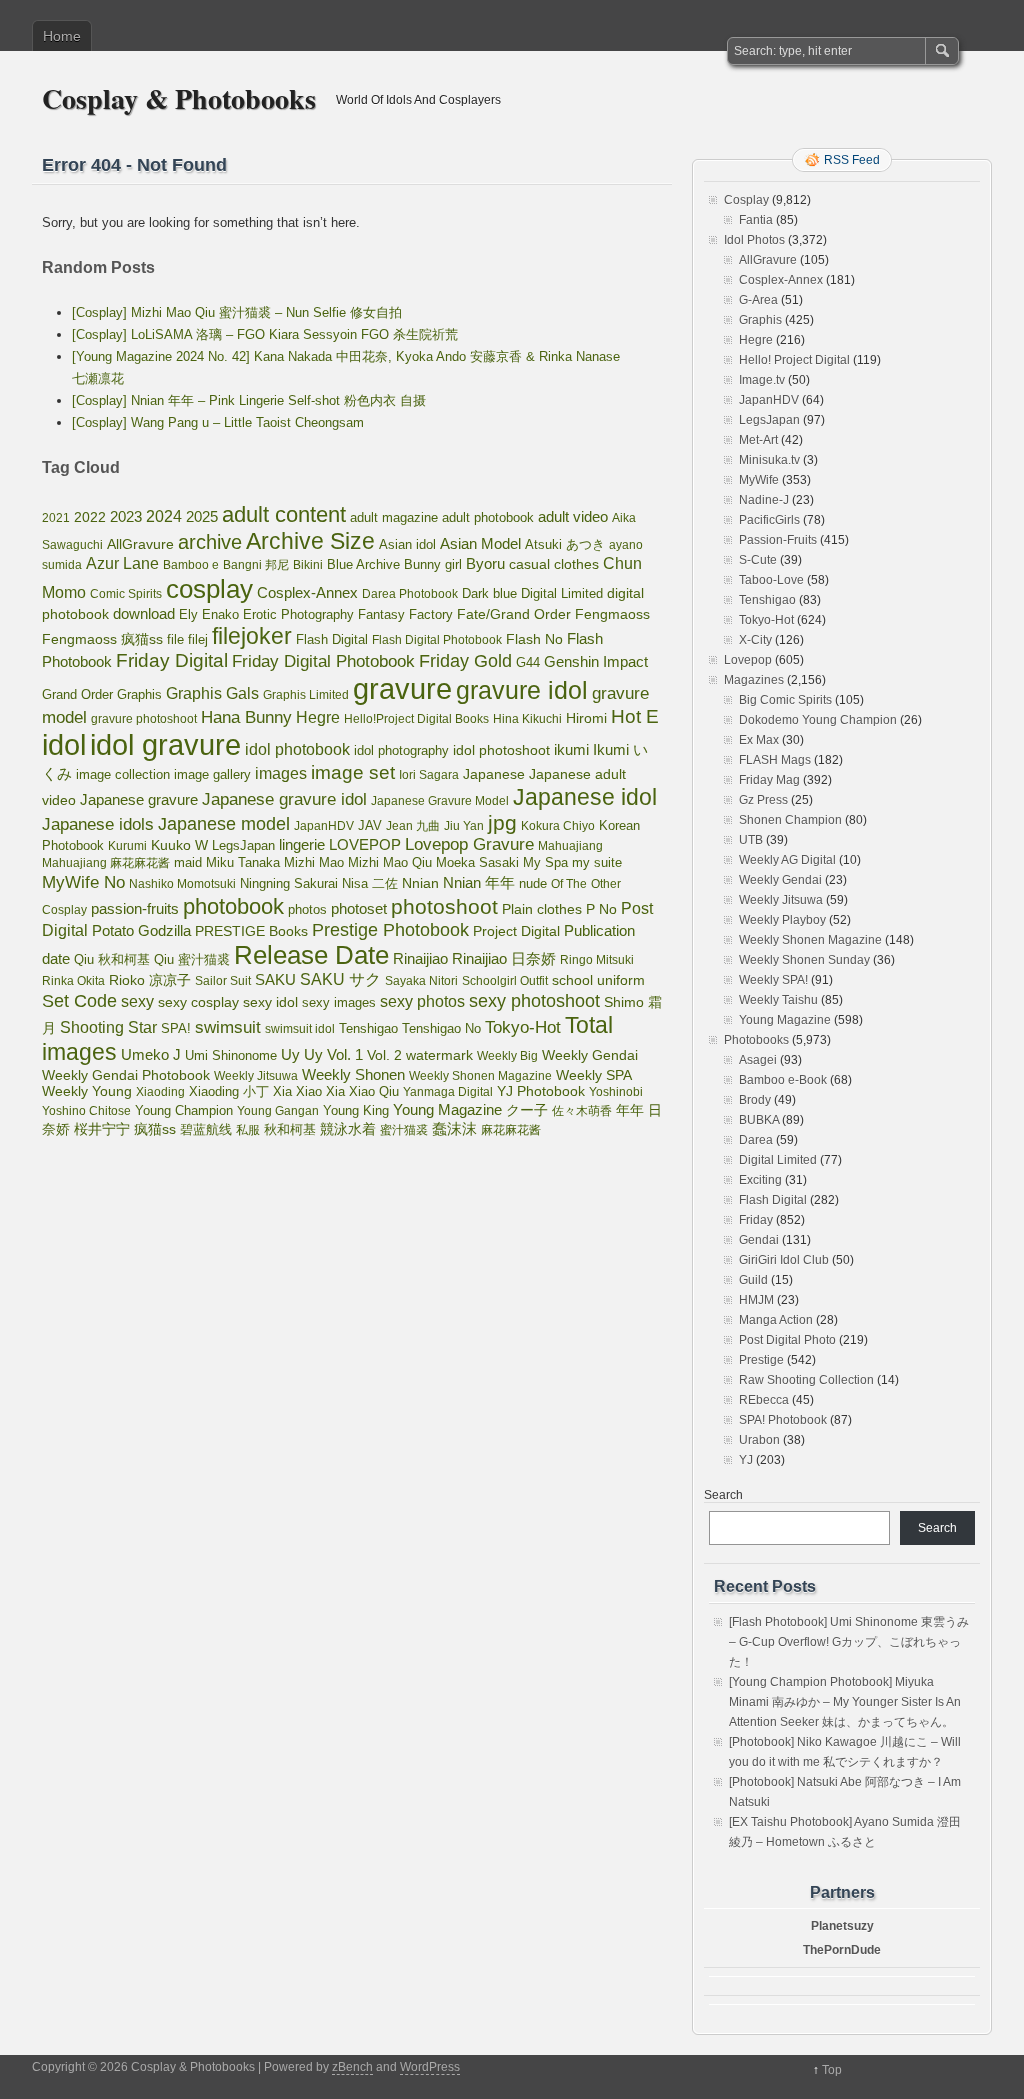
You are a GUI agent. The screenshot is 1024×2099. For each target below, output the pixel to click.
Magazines (754, 680)
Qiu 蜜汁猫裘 (192, 959)
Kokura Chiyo (558, 826)
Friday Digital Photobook (323, 661)
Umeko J (151, 1054)
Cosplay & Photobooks (179, 98)
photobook (233, 906)
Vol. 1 (345, 1054)
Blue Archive (363, 565)
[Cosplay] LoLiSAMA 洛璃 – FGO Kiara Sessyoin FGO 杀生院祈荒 (265, 334)
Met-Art (758, 440)
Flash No (534, 639)
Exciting (760, 1180)
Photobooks (756, 1040)
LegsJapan (243, 845)
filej (198, 639)
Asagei (758, 1060)
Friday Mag (769, 780)
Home (62, 36)
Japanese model (224, 824)
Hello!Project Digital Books (416, 719)
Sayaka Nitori (421, 981)
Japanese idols (98, 824)
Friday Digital (172, 660)
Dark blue (489, 594)
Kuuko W (179, 845)
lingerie (302, 844)
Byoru (485, 563)
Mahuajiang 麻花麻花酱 (106, 863)
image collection (123, 775)
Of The (569, 884)
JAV (370, 825)
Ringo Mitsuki (597, 960)
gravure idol (522, 690)
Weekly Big (507, 1056)
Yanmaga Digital (448, 1092)
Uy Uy (302, 1055)
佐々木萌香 (582, 1111)
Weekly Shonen (353, 1074)
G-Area (758, 300)
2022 (90, 517)
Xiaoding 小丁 (229, 1092)
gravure (402, 688)
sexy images (339, 1003)
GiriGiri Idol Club (784, 1260)
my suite (597, 862)
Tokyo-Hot (523, 1027)
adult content (284, 514)
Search (723, 1495)
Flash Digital (332, 639)
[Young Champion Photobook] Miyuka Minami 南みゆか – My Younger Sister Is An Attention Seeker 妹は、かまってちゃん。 (845, 1702)
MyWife (759, 480)
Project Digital (516, 931)
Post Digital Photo (787, 1340)
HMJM (756, 1300)
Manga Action (776, 1320)
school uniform (598, 980)
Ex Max (759, 740)
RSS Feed (852, 160)
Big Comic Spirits (785, 700)
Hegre (318, 717)
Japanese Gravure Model (440, 801)
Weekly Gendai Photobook (126, 1075)
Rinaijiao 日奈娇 (504, 959)
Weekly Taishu (778, 1000)
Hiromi (586, 718)
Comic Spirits (126, 594)
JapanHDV (324, 826)
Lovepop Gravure (469, 844)
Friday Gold (465, 660)
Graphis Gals (212, 693)
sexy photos (422, 1001)
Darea (756, 1140)
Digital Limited (562, 593)
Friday (756, 1220)
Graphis (139, 695)
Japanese (494, 774)
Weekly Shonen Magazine (480, 1076)
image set (353, 772)
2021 (56, 518)
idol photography (401, 751)
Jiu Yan (464, 826)
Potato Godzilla (141, 931)
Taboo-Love (771, 580)
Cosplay (746, 200)
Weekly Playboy (782, 920)
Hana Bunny (246, 717)
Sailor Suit (223, 981)
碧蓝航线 (206, 1129)
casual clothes (554, 564)
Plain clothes (542, 909)
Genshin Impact (596, 661)
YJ (746, 1460)
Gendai (759, 1240)
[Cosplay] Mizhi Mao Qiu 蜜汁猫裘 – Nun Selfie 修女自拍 (237, 312)
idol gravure (165, 744)
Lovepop (748, 660)
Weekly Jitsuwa (256, 1076)
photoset (359, 909)
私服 (248, 1130)
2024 (164, 516)
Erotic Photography (298, 614)
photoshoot (444, 906)
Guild (753, 1280)
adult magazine (394, 517)
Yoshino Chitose (86, 1111)
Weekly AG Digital (787, 860)
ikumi (571, 750)
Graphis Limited (306, 695)
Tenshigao (368, 1028)
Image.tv (762, 380)
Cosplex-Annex (307, 593)
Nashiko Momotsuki (182, 884)
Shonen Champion (790, 820)
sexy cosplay (198, 1002)
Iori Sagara (429, 775)
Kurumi (127, 846)
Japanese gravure (139, 799)
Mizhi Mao (314, 862)
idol (64, 744)
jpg (502, 822)
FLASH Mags (775, 760)
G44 (528, 662)
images (281, 773)
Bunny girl (433, 564)
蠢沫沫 (454, 1129)
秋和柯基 (290, 1129)
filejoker (252, 636)
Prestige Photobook (390, 930)
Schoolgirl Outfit (505, 981)
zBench (352, 2067)
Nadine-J (764, 500)
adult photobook (488, 517)
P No (601, 909)
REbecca (764, 1400)
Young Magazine (447, 1109)
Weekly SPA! (773, 980)
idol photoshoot (501, 750)
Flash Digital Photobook (437, 640)
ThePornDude (842, 1950)
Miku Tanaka (243, 862)
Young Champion (184, 1110)
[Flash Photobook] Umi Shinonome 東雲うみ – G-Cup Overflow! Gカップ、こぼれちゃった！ (849, 1642)
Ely (188, 614)
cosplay (209, 589)
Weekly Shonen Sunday (804, 960)
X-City (755, 640)
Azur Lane (122, 563)
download (144, 613)
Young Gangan (278, 1111)
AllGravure (140, 544)
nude (533, 884)
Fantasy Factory (405, 615)
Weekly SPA (594, 1075)
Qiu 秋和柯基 (112, 959)
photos (307, 909)
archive (210, 542)
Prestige (761, 1360)
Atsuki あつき (565, 544)
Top (832, 2070)
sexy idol (270, 1002)
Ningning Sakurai (289, 883)
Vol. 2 (384, 1055)
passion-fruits (135, 908)
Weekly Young (87, 1091)
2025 (202, 516)
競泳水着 (348, 1129)
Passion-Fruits (778, 540)
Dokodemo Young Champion (818, 720)
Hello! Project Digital (794, 360)
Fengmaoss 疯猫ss (102, 639)
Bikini (308, 565)
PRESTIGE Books (251, 931)
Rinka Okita (73, 981)
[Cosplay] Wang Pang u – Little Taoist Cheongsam (218, 422)
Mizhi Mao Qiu (390, 862)
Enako (220, 614)
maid (188, 862)
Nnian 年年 (479, 882)
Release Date (311, 955)
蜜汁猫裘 (404, 1130)
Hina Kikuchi (527, 719)
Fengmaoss (612, 614)
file (175, 639)
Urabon (759, 1440)
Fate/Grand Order (514, 614)
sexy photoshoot (534, 1001)
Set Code (79, 1001)
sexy (137, 1001)
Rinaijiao (420, 959)
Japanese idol (585, 797)
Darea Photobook (410, 594)
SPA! (176, 1029)
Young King (356, 1110)
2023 (126, 516)
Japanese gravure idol (284, 799)
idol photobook (297, 749)
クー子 (527, 1110)
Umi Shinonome (231, 1055)
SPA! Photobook (783, 1420)
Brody (755, 1100)
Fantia (756, 220)
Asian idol (407, 545)
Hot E (635, 716)
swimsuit (228, 1027)
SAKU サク (340, 979)
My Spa (545, 863)
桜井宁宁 (102, 1129)
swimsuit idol (300, 1029)
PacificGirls (769, 520)
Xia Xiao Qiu (362, 1091)
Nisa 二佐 (370, 883)
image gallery (212, 774)
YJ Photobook (541, 1091)
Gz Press (763, 800)
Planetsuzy (842, 1926)
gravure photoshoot (144, 719)
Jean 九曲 (413, 826)
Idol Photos (754, 240)
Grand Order (77, 695)
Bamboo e (191, 565)
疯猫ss (155, 1129)
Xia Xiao (297, 1091)
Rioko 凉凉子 (150, 980)
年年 (630, 1110)
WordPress (430, 2067)
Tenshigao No (441, 1028)
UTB (751, 840)
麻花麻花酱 (511, 1130)
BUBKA (759, 1120)
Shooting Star (108, 1027)
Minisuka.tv (769, 460)
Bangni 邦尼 (256, 565)
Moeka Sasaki (477, 862)
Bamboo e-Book (783, 1080)
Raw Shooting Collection (806, 1380)
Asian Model (480, 543)
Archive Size (310, 541)
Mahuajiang (570, 846)
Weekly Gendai (590, 1055)
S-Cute (758, 560)
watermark (439, 1055)
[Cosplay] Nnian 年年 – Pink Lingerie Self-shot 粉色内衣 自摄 (249, 400)
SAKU (275, 980)
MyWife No (83, 882)
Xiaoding (160, 1092)
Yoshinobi (616, 1092)
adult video (573, 517)
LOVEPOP (365, 844)
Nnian (420, 883)
